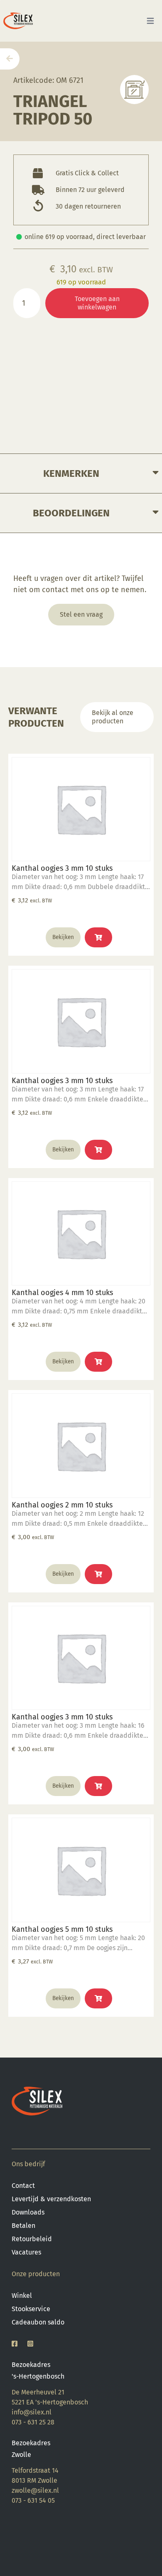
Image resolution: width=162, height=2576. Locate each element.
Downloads (28, 2212)
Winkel (22, 2296)
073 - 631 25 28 (33, 2422)
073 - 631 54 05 (33, 2500)
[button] (98, 937)
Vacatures (26, 2252)
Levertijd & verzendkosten (51, 2199)
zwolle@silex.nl (35, 2490)
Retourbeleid (32, 2239)
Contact (23, 2186)
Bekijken (63, 937)
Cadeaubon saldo (38, 2322)
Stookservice (31, 2309)
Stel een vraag (81, 614)
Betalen (23, 2226)
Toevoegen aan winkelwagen (97, 303)
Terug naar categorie (134, 89)
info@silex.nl (32, 2412)
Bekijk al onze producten (113, 717)
